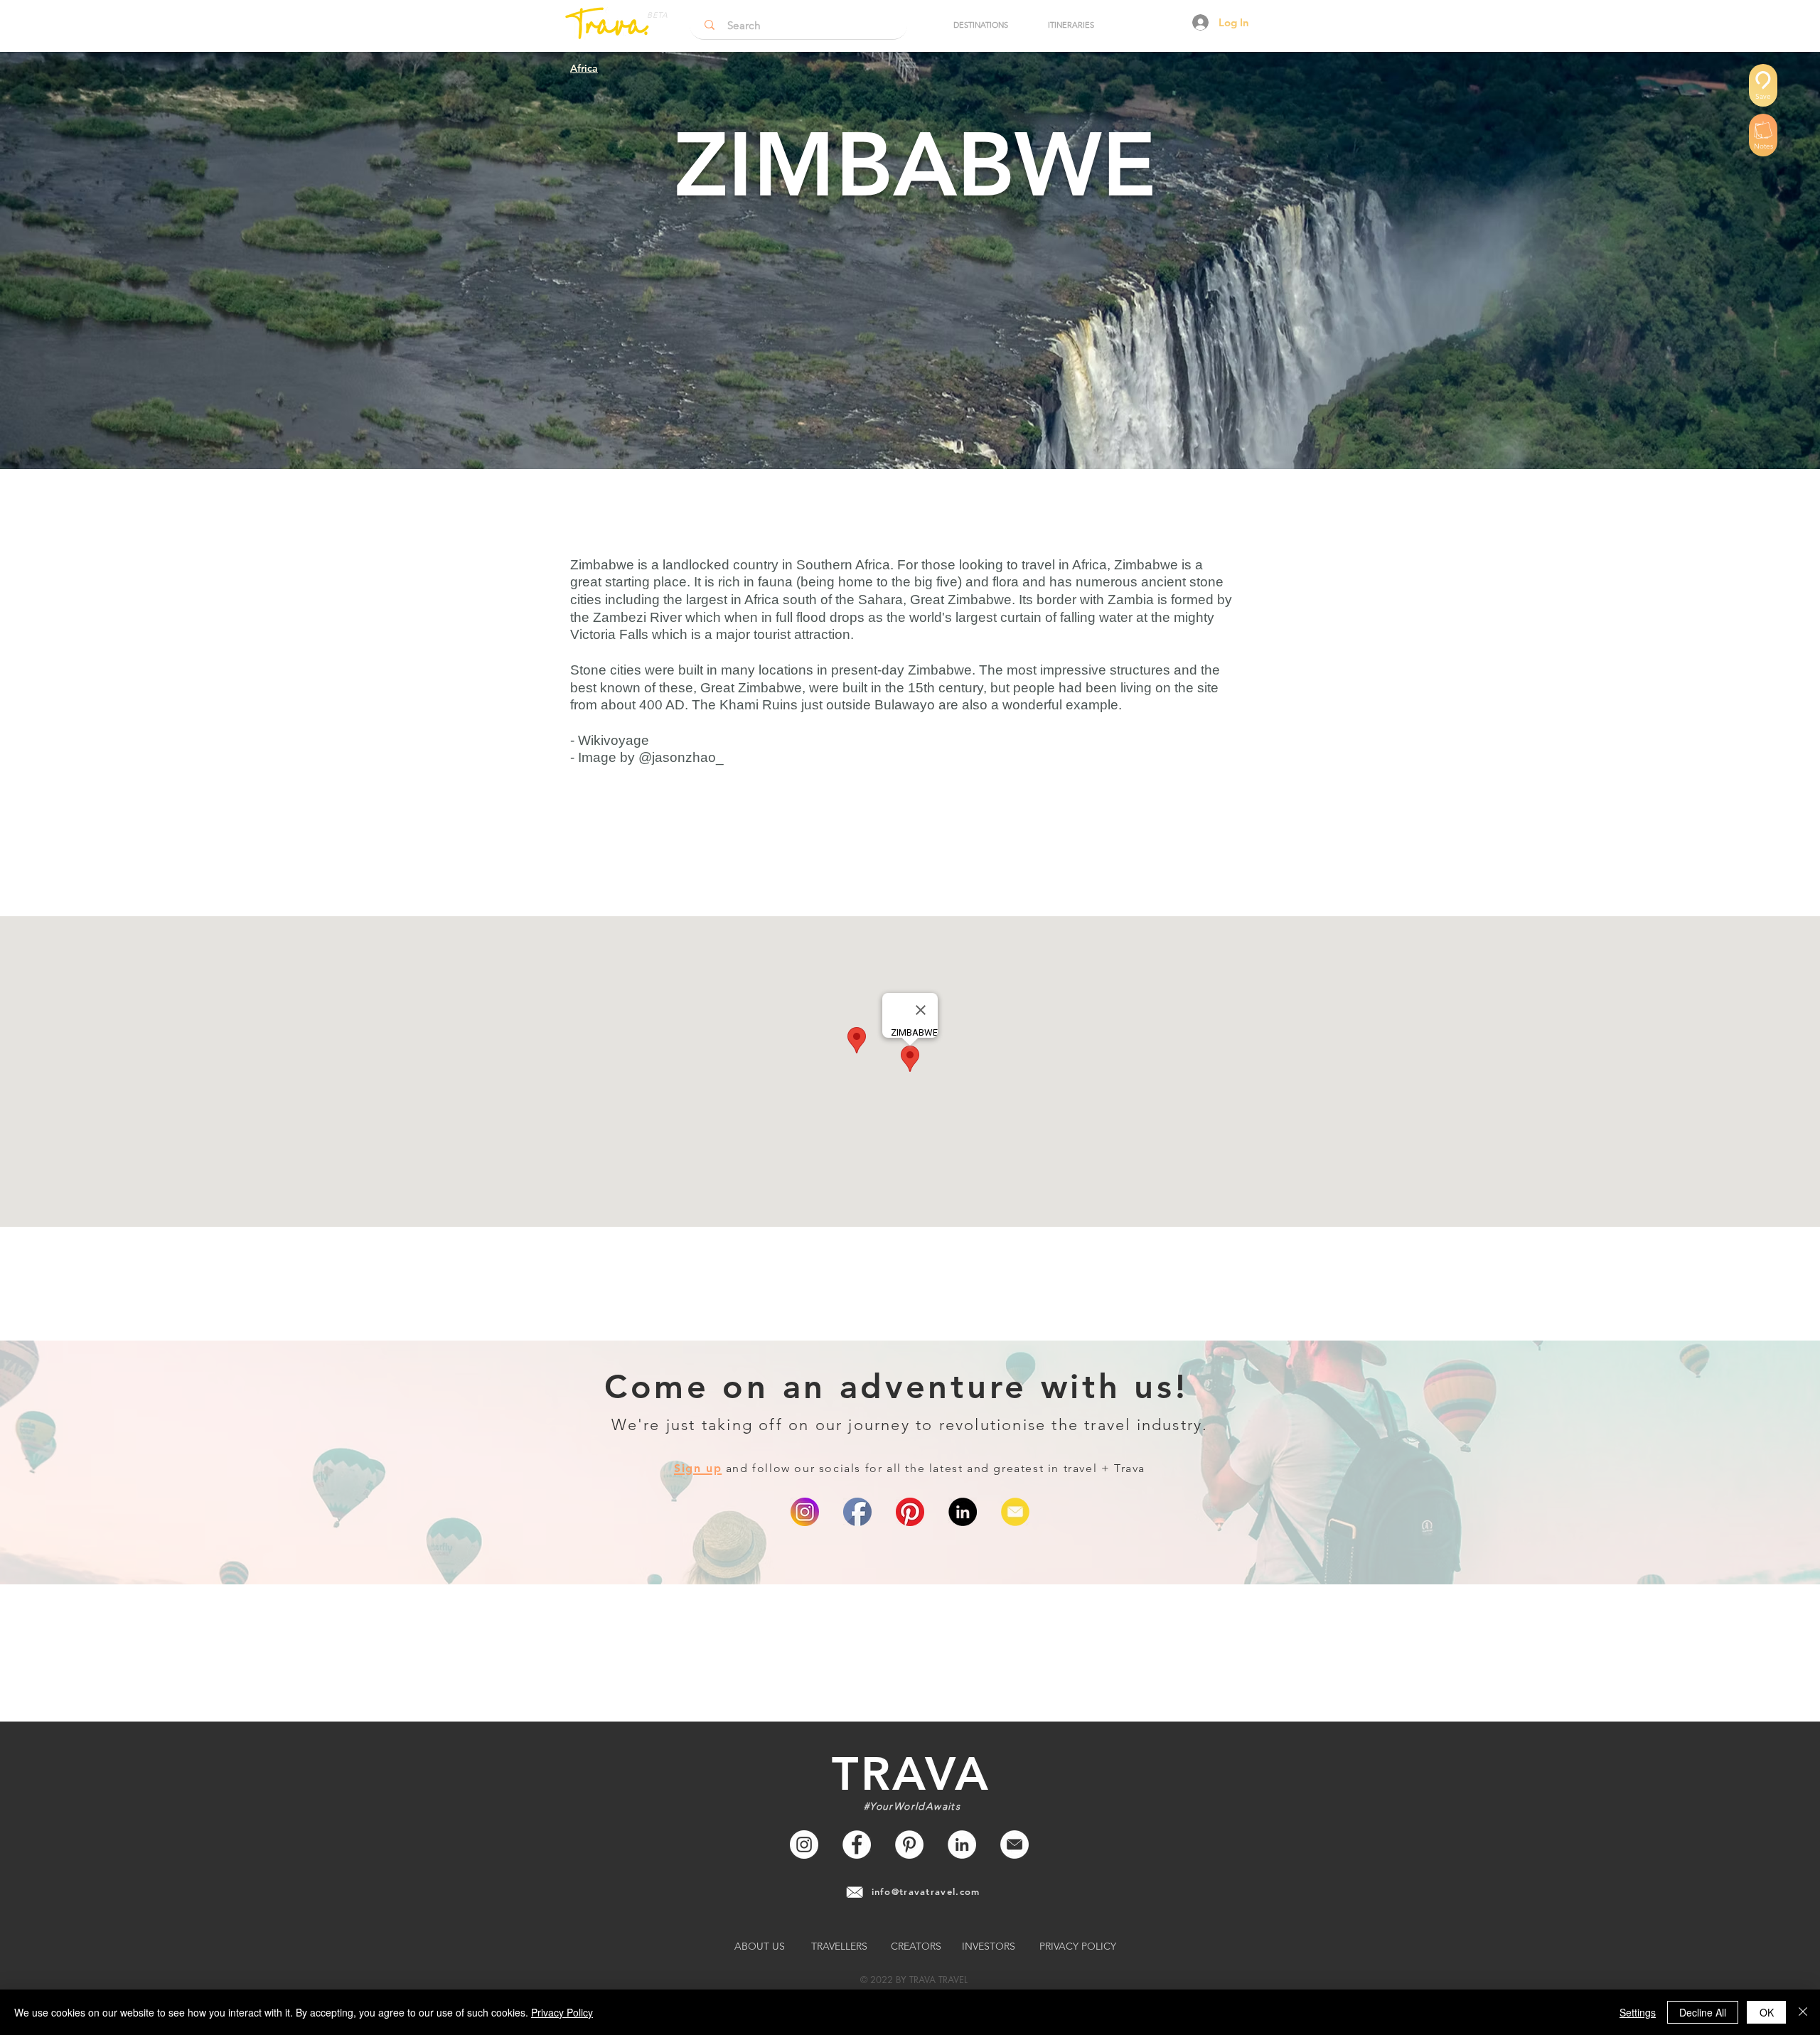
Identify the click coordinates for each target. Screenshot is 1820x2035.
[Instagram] (804, 1845)
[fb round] (857, 1512)
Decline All (1703, 2012)
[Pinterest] (910, 1512)
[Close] (1803, 2012)
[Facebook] (857, 1845)
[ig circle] (805, 1512)
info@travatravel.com (926, 1891)
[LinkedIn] (963, 1512)
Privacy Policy (562, 2012)
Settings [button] (1638, 2012)
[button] (980, 25)
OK (1767, 2012)
